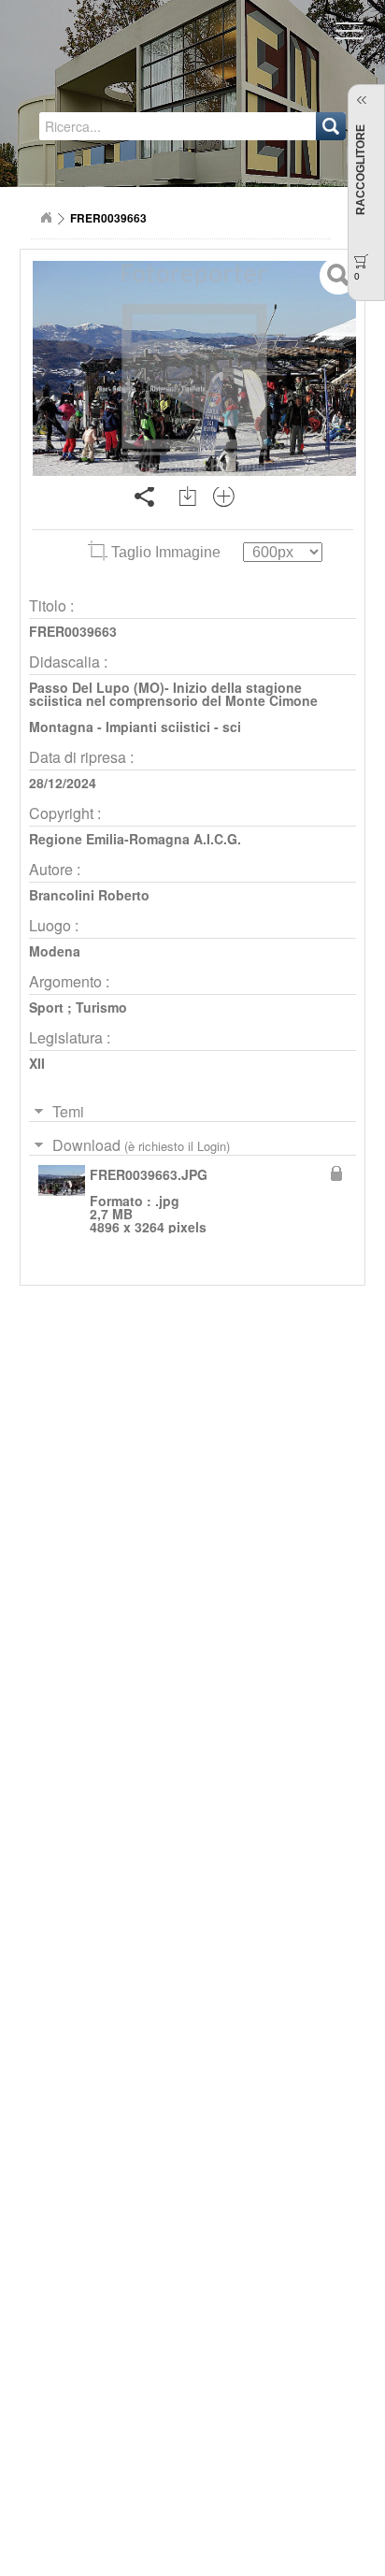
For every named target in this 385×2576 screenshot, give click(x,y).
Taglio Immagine (166, 552)
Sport (46, 1007)
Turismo (101, 1007)
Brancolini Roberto (89, 895)
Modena (55, 951)
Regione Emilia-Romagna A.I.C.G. (135, 839)
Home (46, 218)
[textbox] (125, 126)
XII (37, 1063)
